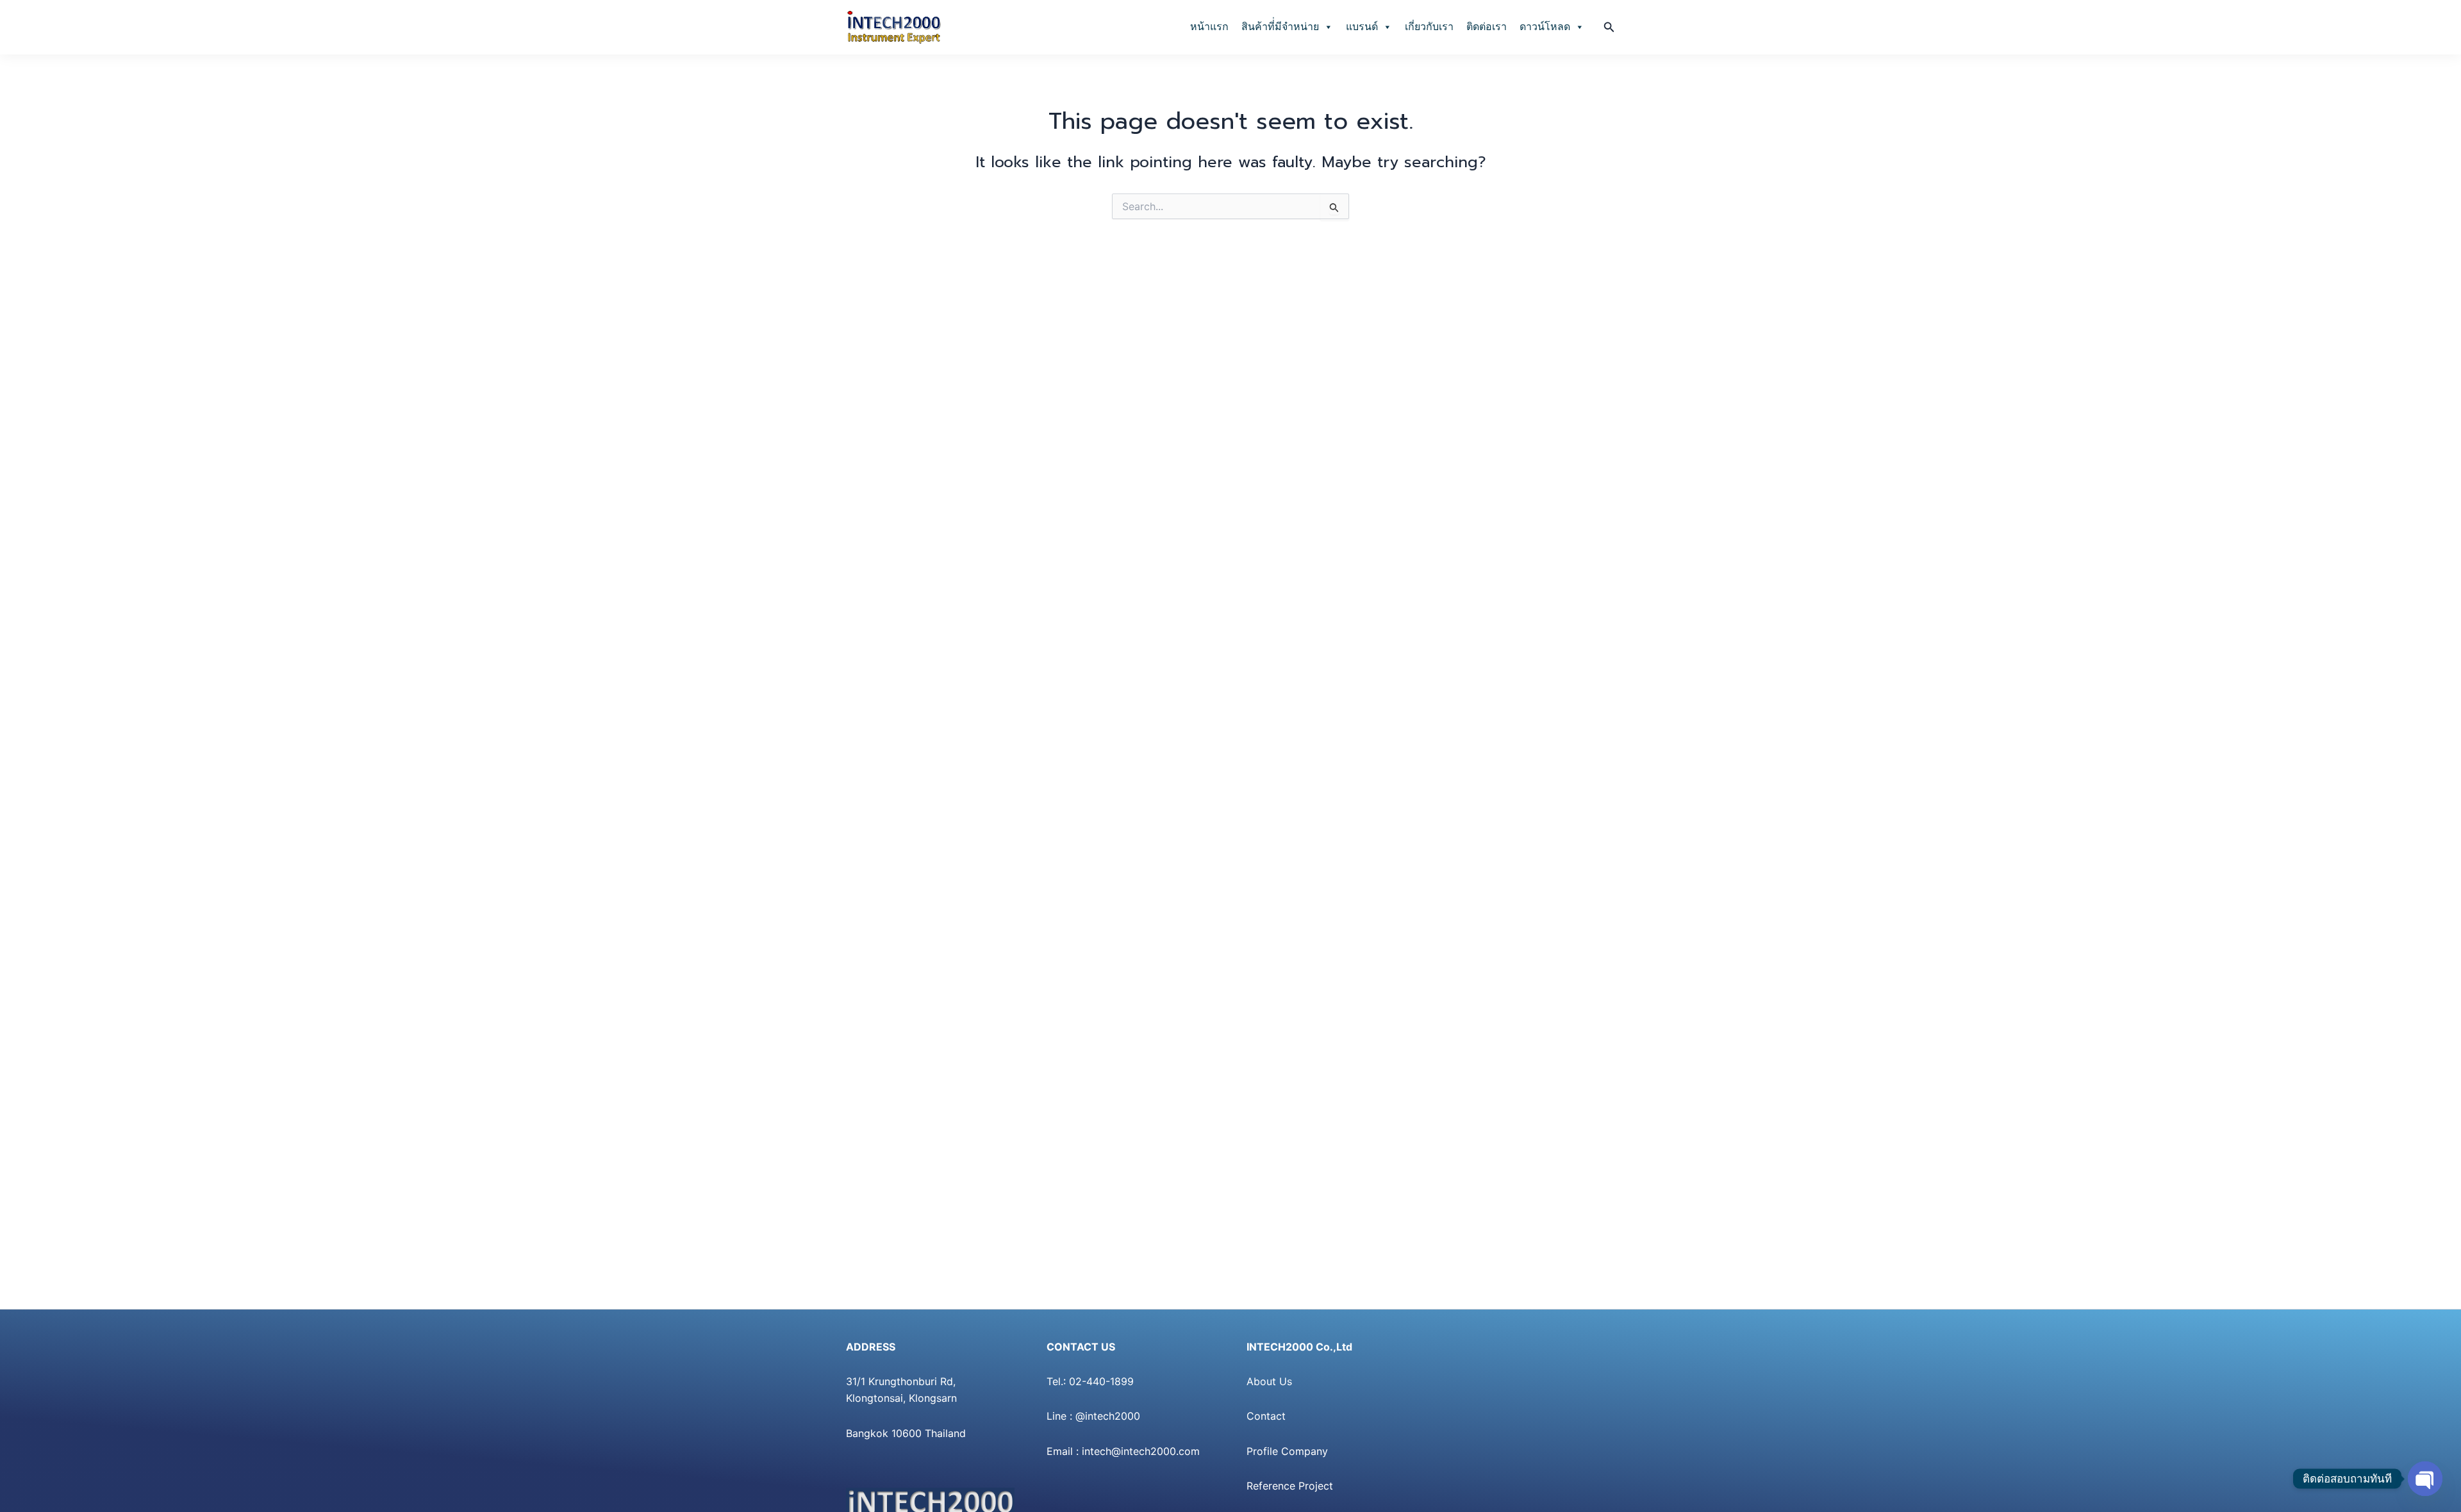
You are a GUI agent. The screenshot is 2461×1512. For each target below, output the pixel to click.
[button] (1609, 27)
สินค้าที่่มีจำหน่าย (1280, 27)
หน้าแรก (1209, 27)
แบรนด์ (1362, 27)
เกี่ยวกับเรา (1429, 27)
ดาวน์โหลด (1545, 27)
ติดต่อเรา (1487, 27)
